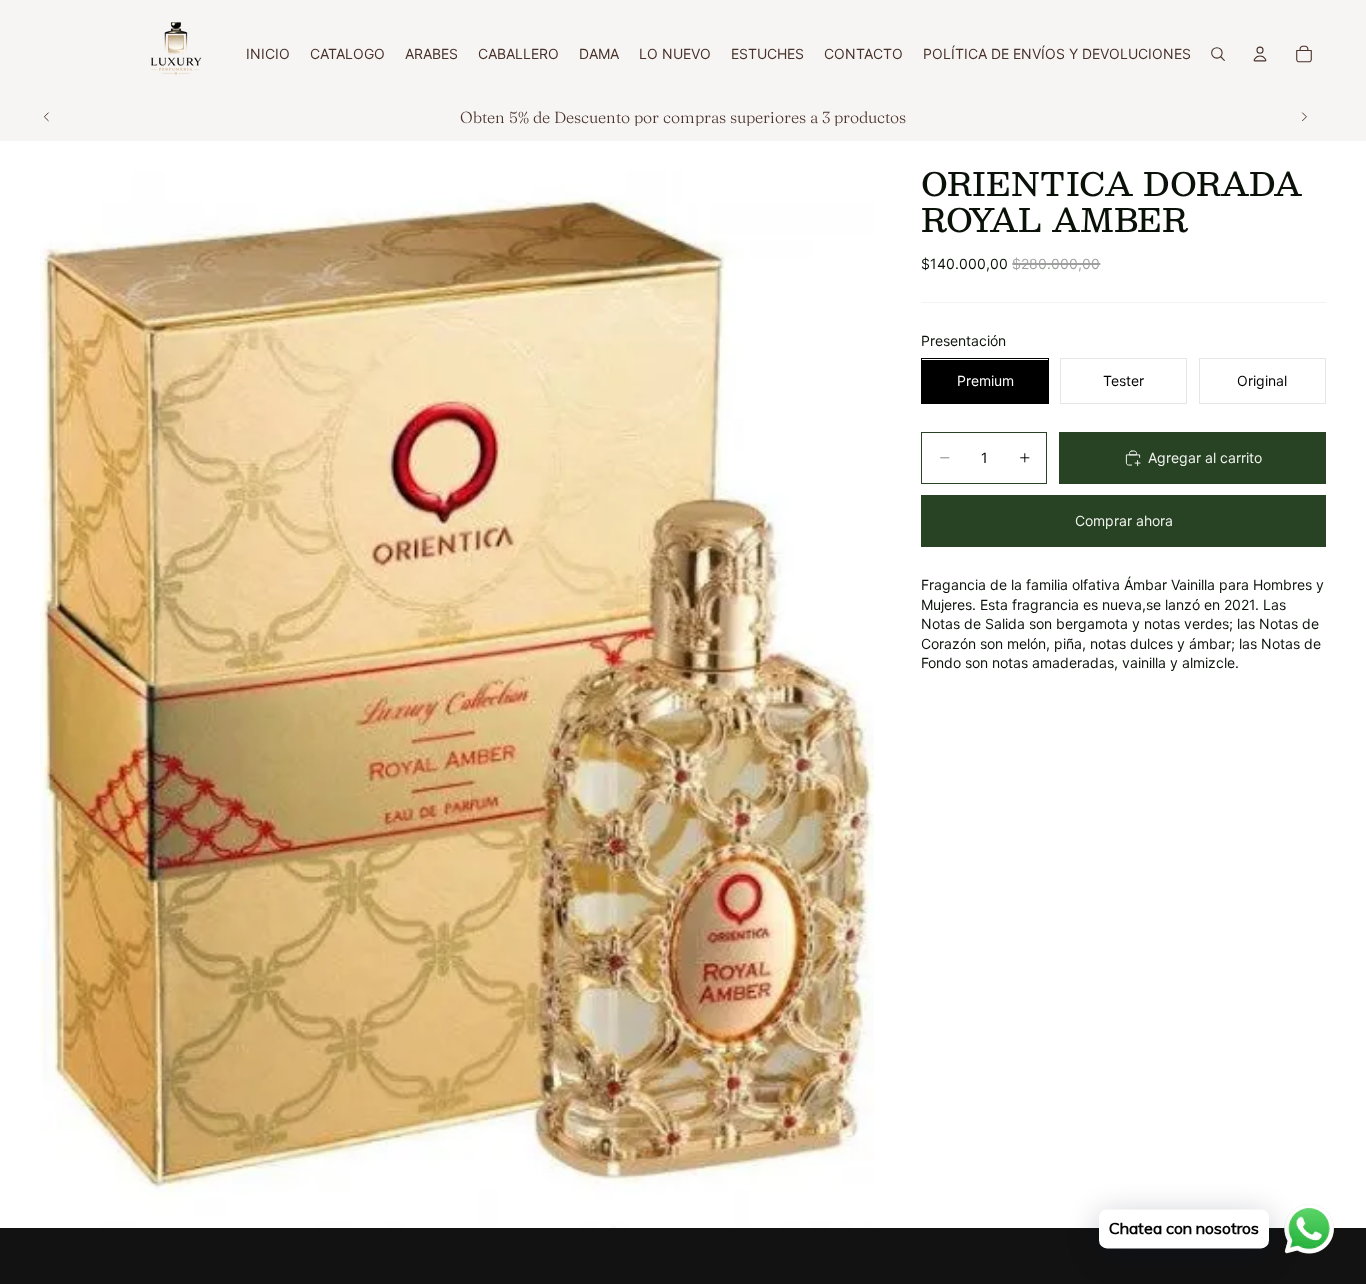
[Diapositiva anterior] (47, 117)
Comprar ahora (1124, 521)
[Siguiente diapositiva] (1304, 117)
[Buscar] (1218, 54)
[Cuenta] (1260, 54)
